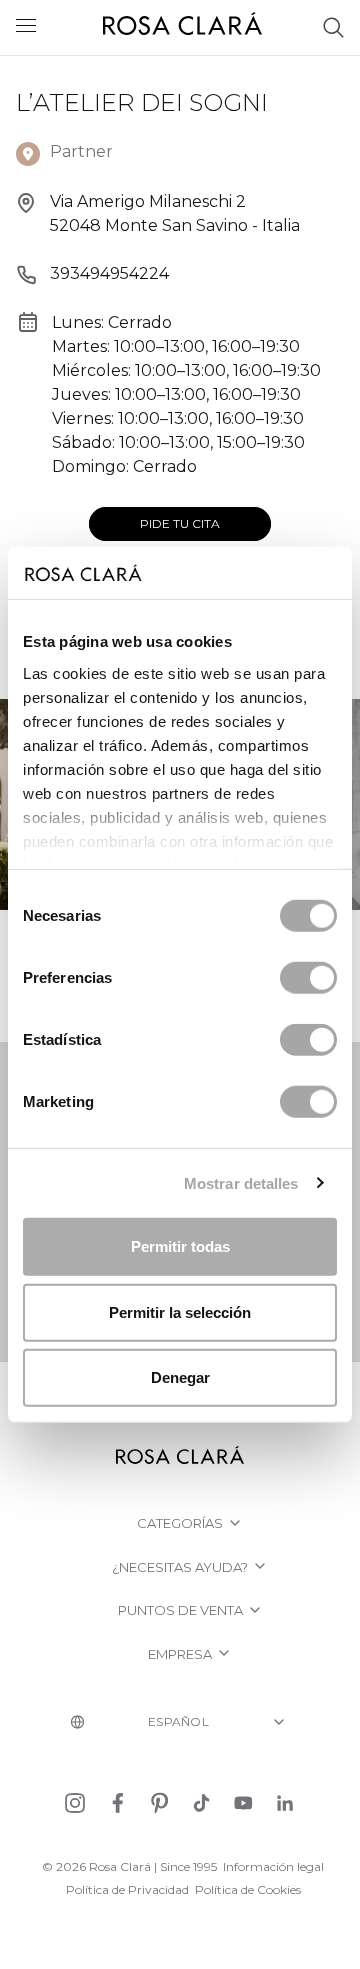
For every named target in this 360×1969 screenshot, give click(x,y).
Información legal (273, 1866)
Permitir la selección (180, 1311)
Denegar (180, 1377)
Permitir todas (180, 1246)
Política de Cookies (248, 1889)
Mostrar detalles (241, 1182)
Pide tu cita (180, 523)
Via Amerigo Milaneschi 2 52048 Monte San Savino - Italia (175, 213)
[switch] (308, 978)
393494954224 (109, 273)
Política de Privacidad (127, 1889)
